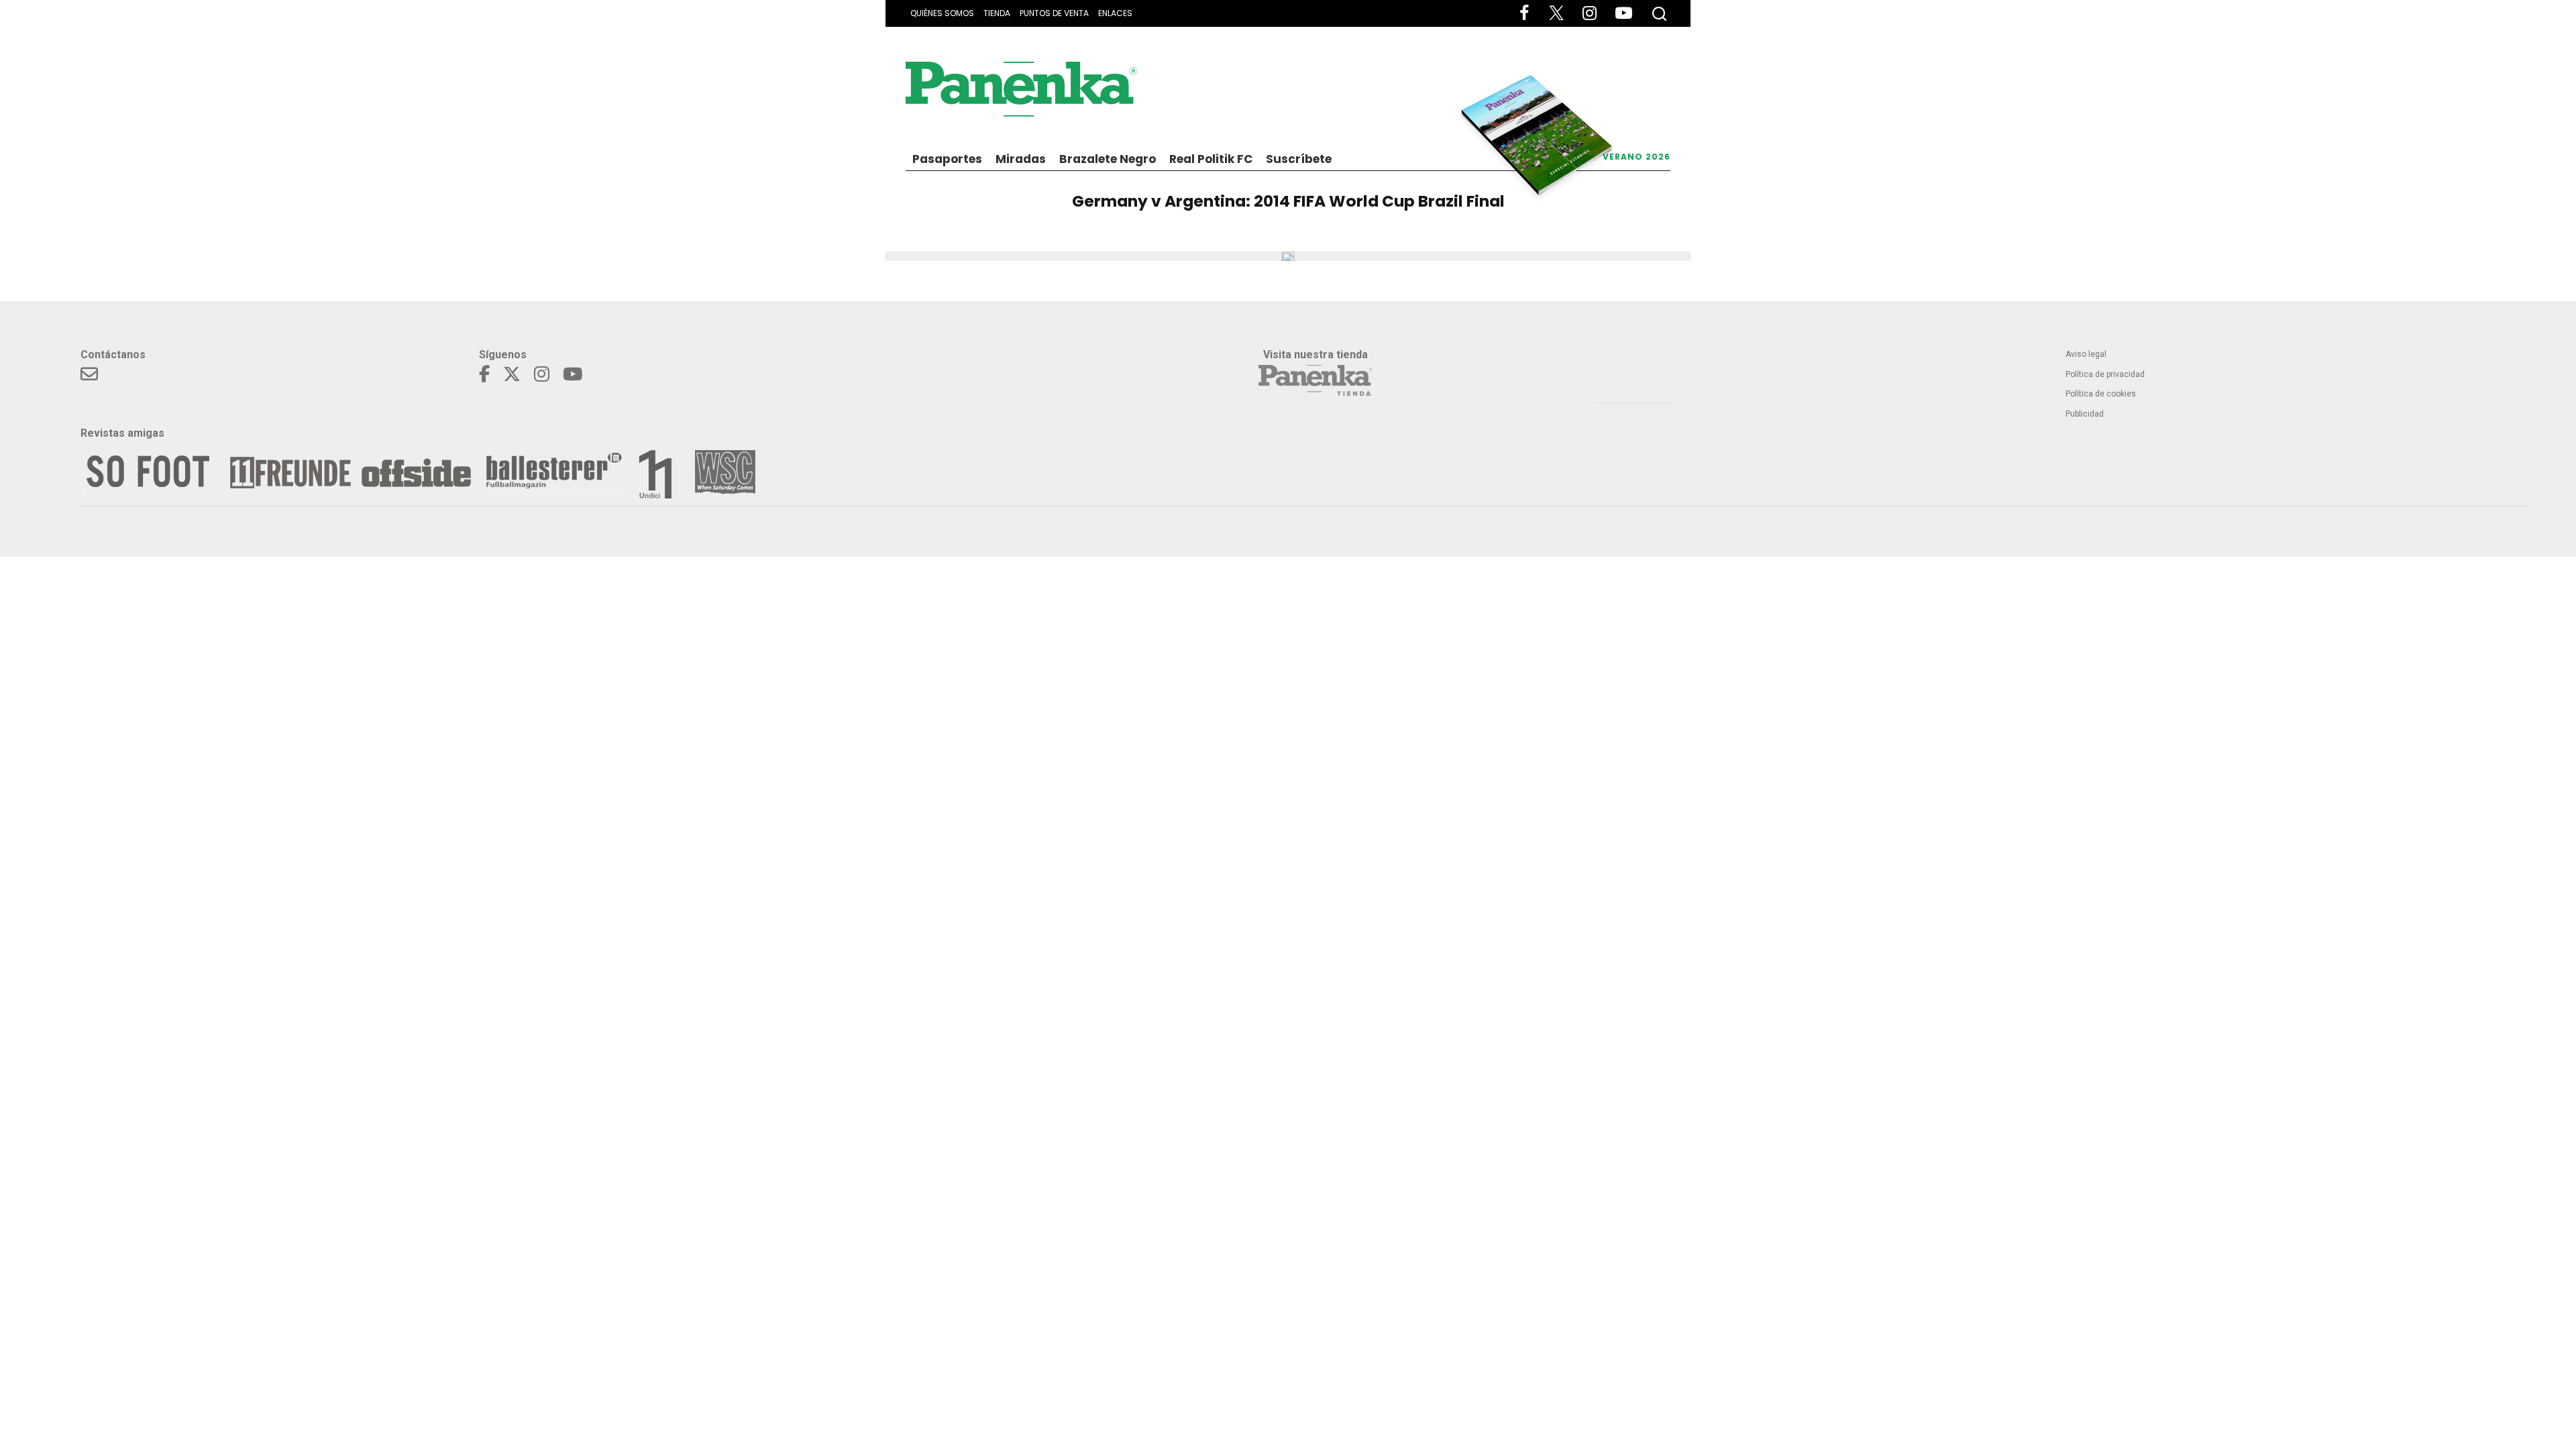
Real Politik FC (1211, 159)
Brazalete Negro (1108, 159)
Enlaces (1115, 13)
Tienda (997, 13)
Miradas (1021, 159)
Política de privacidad (2105, 374)
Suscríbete (1299, 159)
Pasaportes (947, 159)
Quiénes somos (942, 13)
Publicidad (2085, 414)
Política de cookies (2101, 394)
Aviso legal (2086, 354)
